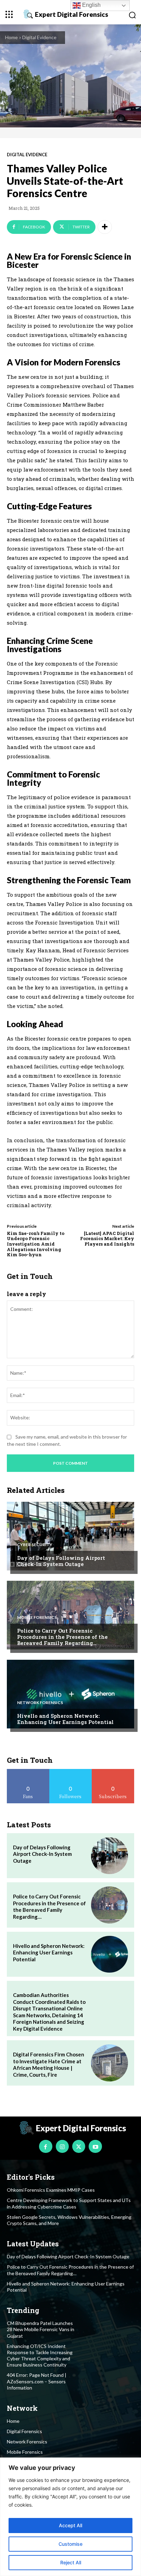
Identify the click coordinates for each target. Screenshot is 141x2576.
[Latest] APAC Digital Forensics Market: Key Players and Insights (107, 1239)
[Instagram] (62, 2146)
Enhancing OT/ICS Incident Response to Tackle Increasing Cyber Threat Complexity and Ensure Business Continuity (40, 2356)
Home (11, 37)
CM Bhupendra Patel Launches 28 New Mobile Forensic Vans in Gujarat (41, 2329)
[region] (70, 2517)
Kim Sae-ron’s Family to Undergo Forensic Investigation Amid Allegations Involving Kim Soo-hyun (36, 1244)
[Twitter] (79, 2146)
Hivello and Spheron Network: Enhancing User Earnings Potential (65, 1719)
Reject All (71, 2562)
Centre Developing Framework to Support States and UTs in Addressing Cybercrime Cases (69, 2203)
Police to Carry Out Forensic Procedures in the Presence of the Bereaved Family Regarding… (62, 1637)
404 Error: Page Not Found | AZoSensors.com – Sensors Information (37, 2381)
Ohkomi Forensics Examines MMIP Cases (51, 2190)
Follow (71, 1772)
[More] (105, 227)
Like (28, 1772)
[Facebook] (46, 2146)
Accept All (70, 2525)
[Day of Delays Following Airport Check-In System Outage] (70, 1536)
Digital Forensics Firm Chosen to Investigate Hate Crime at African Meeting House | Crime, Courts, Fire (49, 2064)
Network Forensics (40, 1703)
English (91, 5)
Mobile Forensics (37, 1618)
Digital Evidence (39, 37)
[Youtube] (95, 2146)
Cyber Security (35, 1545)
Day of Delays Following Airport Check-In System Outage (61, 1561)
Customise (70, 2544)
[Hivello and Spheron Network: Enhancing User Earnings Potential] (70, 1694)
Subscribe (113, 1772)
